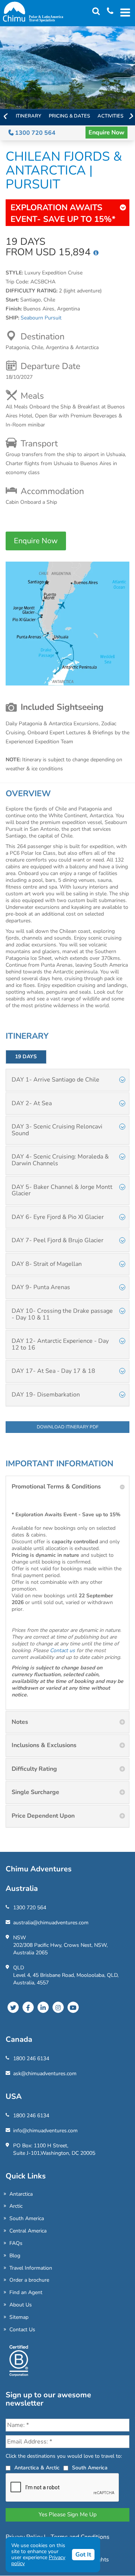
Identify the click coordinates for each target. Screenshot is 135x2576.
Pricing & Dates (69, 116)
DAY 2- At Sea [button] (32, 1103)
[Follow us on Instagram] (58, 2007)
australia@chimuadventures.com (51, 1923)
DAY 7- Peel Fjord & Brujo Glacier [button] (58, 1240)
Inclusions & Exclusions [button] (44, 1745)
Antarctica (21, 2194)
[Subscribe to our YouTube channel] (73, 2007)
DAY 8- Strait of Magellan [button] (47, 1264)
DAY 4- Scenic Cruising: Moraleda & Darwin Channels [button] (60, 1160)
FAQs (16, 2243)
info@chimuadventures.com (45, 2131)
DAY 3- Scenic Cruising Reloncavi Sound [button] (57, 1130)
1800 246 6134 (31, 2059)
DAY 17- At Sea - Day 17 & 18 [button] (53, 1371)
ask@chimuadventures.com (45, 2074)
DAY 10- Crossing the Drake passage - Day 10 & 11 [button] (62, 1314)
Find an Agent (26, 2292)
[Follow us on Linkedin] (43, 2007)
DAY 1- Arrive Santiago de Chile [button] (55, 1080)
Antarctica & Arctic (37, 2468)
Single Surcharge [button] (35, 1792)
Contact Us (22, 2330)
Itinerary (28, 116)
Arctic (16, 2206)
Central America (28, 2231)
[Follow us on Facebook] (28, 2007)
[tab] (67, 1080)
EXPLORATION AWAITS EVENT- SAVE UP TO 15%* (63, 213)
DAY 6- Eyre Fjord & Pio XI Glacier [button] (58, 1217)
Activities (110, 116)
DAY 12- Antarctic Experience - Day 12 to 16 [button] (60, 1344)
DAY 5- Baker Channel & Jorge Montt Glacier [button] (62, 1190)
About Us (21, 2305)
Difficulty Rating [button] (34, 1769)
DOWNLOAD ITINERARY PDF (68, 1427)
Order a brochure (29, 2280)
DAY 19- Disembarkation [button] (46, 1395)
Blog (15, 2256)
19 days (26, 1057)
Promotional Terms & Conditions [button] (56, 1487)
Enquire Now (106, 133)
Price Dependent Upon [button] (43, 1816)
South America (27, 2218)
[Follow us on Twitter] (13, 2007)
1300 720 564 (34, 133)
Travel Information (31, 2268)
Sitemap (19, 2317)
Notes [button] (20, 1722)
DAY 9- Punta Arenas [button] (41, 1287)
